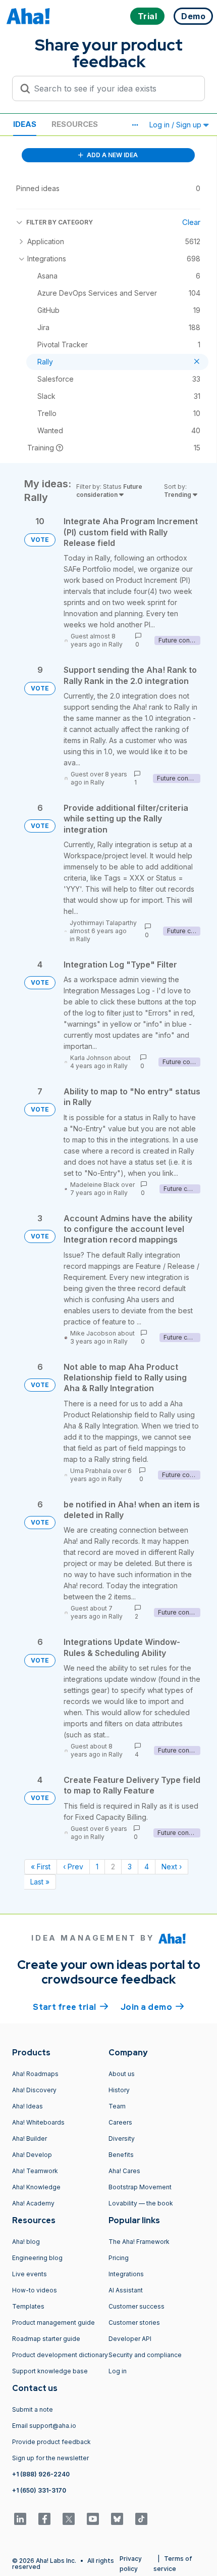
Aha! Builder (30, 2138)
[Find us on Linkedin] (20, 2519)
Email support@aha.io (44, 2426)
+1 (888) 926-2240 (41, 2474)
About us (122, 2074)
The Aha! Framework (139, 2242)
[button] (135, 125)
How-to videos (35, 2290)
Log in (118, 2371)
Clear (191, 222)
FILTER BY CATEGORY (60, 222)
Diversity (122, 2138)
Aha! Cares (124, 2171)
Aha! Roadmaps (35, 2074)
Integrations (126, 2274)
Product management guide (53, 2322)
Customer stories (134, 2322)
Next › (172, 1867)
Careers (120, 2122)
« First (41, 1867)
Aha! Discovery (34, 2090)
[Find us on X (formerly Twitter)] (69, 2519)
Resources (75, 124)
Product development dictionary (60, 2355)
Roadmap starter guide (46, 2339)
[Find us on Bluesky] (117, 2519)
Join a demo (152, 2007)
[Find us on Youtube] (93, 2519)
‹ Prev (73, 1867)
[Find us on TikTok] (141, 2519)
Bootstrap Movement (140, 2187)
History (119, 2090)
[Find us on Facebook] (44, 2519)
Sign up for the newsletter (50, 2458)
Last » (40, 1882)
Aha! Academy (33, 2203)
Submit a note (33, 2409)
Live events (30, 2274)
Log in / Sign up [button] (176, 125)
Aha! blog (26, 2242)
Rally (116, 644)
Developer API (130, 2339)
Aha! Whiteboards (38, 2122)
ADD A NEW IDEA (112, 155)
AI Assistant (126, 2290)
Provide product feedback (51, 2442)
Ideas (25, 124)
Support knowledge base (50, 2371)
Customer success (137, 2306)
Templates (28, 2306)
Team (117, 2106)
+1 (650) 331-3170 (39, 2490)
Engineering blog (37, 2258)
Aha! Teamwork (35, 2171)
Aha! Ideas (28, 2106)
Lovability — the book (141, 2203)
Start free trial (71, 2007)
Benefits (121, 2155)
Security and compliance (145, 2355)
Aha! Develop (32, 2155)
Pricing (119, 2258)
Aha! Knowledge (36, 2187)
